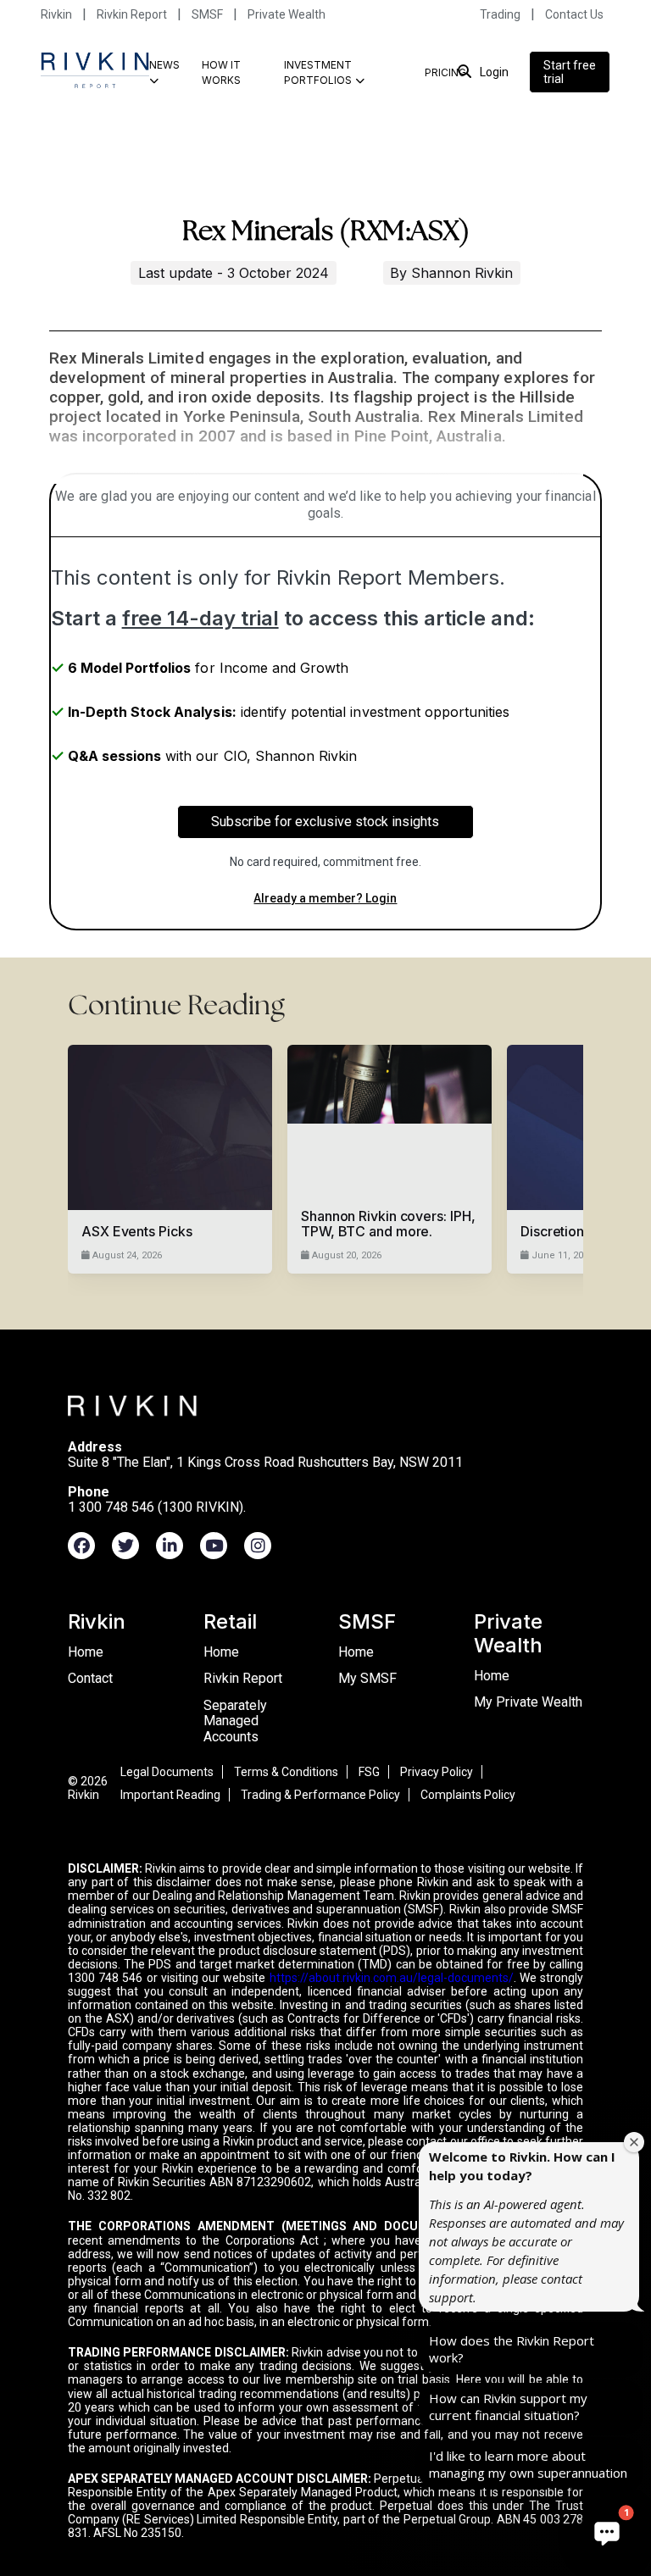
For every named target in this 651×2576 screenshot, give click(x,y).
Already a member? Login (325, 898)
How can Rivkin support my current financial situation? (508, 2407)
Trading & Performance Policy (320, 1795)
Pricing (445, 72)
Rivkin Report (132, 14)
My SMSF (367, 1678)
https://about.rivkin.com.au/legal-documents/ (392, 1978)
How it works (221, 72)
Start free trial (570, 72)
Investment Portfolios (318, 72)
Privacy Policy (437, 1772)
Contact (90, 1678)
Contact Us (574, 14)
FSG (369, 1772)
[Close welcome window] (634, 2142)
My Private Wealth (528, 1702)
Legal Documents (167, 1772)
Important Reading (170, 1795)
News (164, 65)
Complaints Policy (468, 1795)
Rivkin (56, 14)
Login (494, 72)
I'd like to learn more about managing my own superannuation (528, 2464)
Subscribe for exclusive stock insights (325, 822)
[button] (607, 2532)
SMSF (207, 14)
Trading (500, 14)
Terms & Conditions (286, 1772)
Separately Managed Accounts (235, 1721)
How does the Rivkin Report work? (512, 2349)
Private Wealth (287, 14)
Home (86, 1652)
